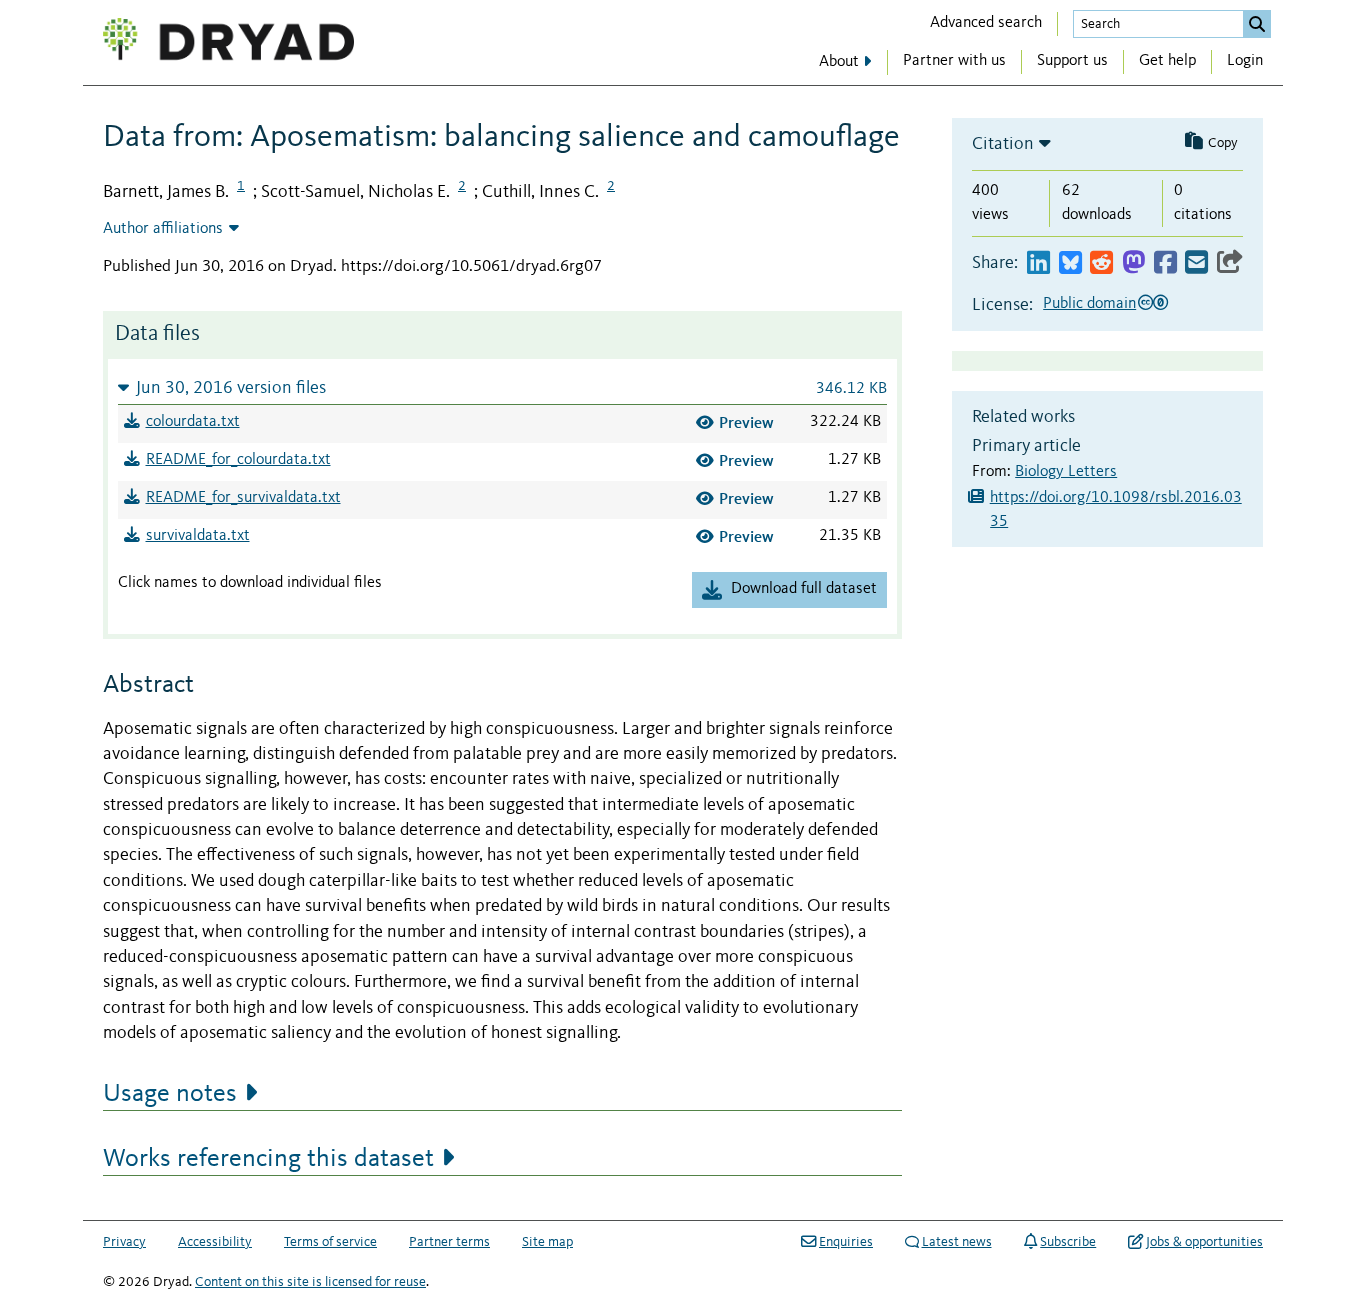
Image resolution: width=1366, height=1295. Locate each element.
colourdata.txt (193, 422)
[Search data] (1257, 24)
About (839, 62)
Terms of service (330, 1242)
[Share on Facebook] (1165, 263)
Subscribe (1068, 1242)
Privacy (124, 1242)
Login (1245, 61)
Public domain (1089, 304)
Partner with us (954, 61)
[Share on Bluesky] (1070, 263)
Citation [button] (1003, 144)
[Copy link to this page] (1230, 263)
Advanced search (986, 23)
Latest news (957, 1242)
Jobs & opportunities (1204, 1242)
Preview (746, 422)
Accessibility (215, 1242)
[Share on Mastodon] (1133, 263)
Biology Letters (1066, 472)
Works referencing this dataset (268, 1159)
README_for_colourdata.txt (238, 460)
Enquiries (846, 1242)
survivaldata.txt (198, 536)
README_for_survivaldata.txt (243, 498)
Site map (547, 1242)
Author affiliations (163, 229)
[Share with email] (1196, 263)
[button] (502, 387)
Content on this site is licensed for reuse (310, 1282)
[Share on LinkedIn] (1038, 263)
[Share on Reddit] (1101, 263)
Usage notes (170, 1094)
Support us (1072, 61)
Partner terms (449, 1242)
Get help (1167, 61)
